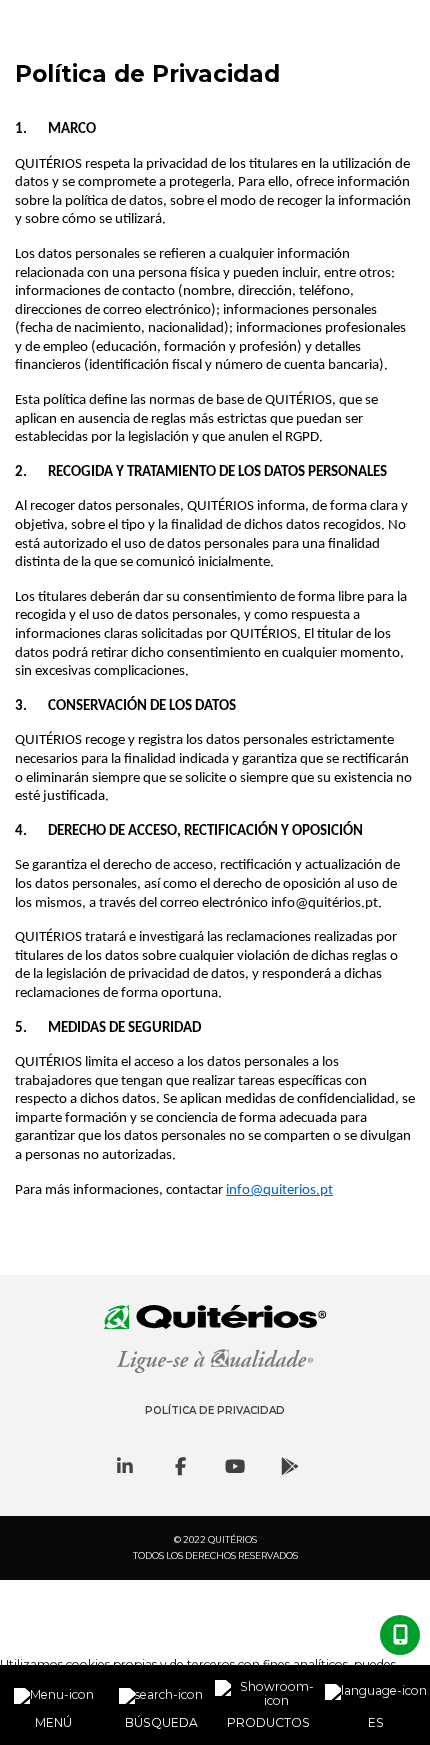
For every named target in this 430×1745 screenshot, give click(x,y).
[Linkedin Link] (125, 1466)
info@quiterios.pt (279, 1190)
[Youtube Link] (235, 1466)
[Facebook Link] (180, 1466)
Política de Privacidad (215, 1410)
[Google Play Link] (290, 1466)
